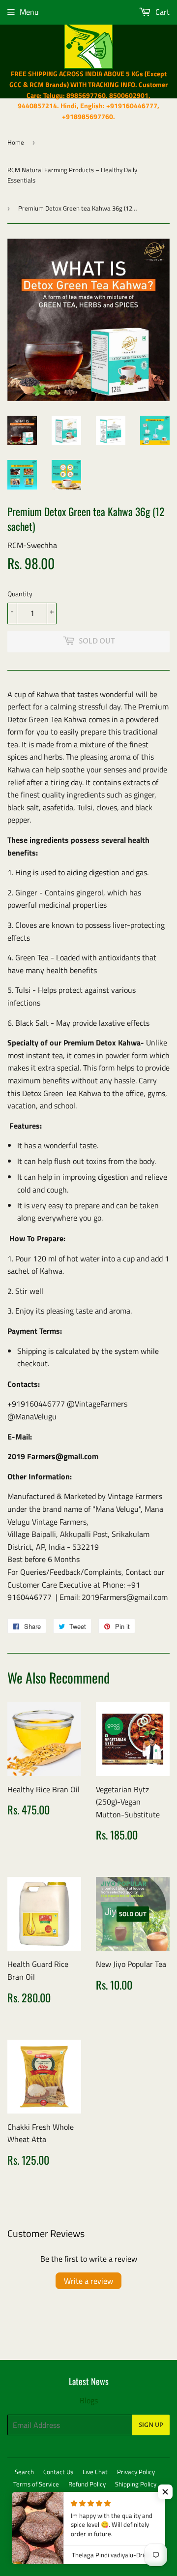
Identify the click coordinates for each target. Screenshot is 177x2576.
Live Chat (95, 2472)
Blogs (89, 2400)
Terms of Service (36, 2484)
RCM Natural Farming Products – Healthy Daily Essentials (72, 175)
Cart (162, 12)
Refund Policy (87, 2484)
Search (24, 2472)
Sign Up (151, 2425)
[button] (165, 2492)
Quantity (20, 594)
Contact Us (58, 2472)
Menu (29, 12)
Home (16, 142)
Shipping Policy (136, 2484)
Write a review (88, 2281)
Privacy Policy (136, 2472)
